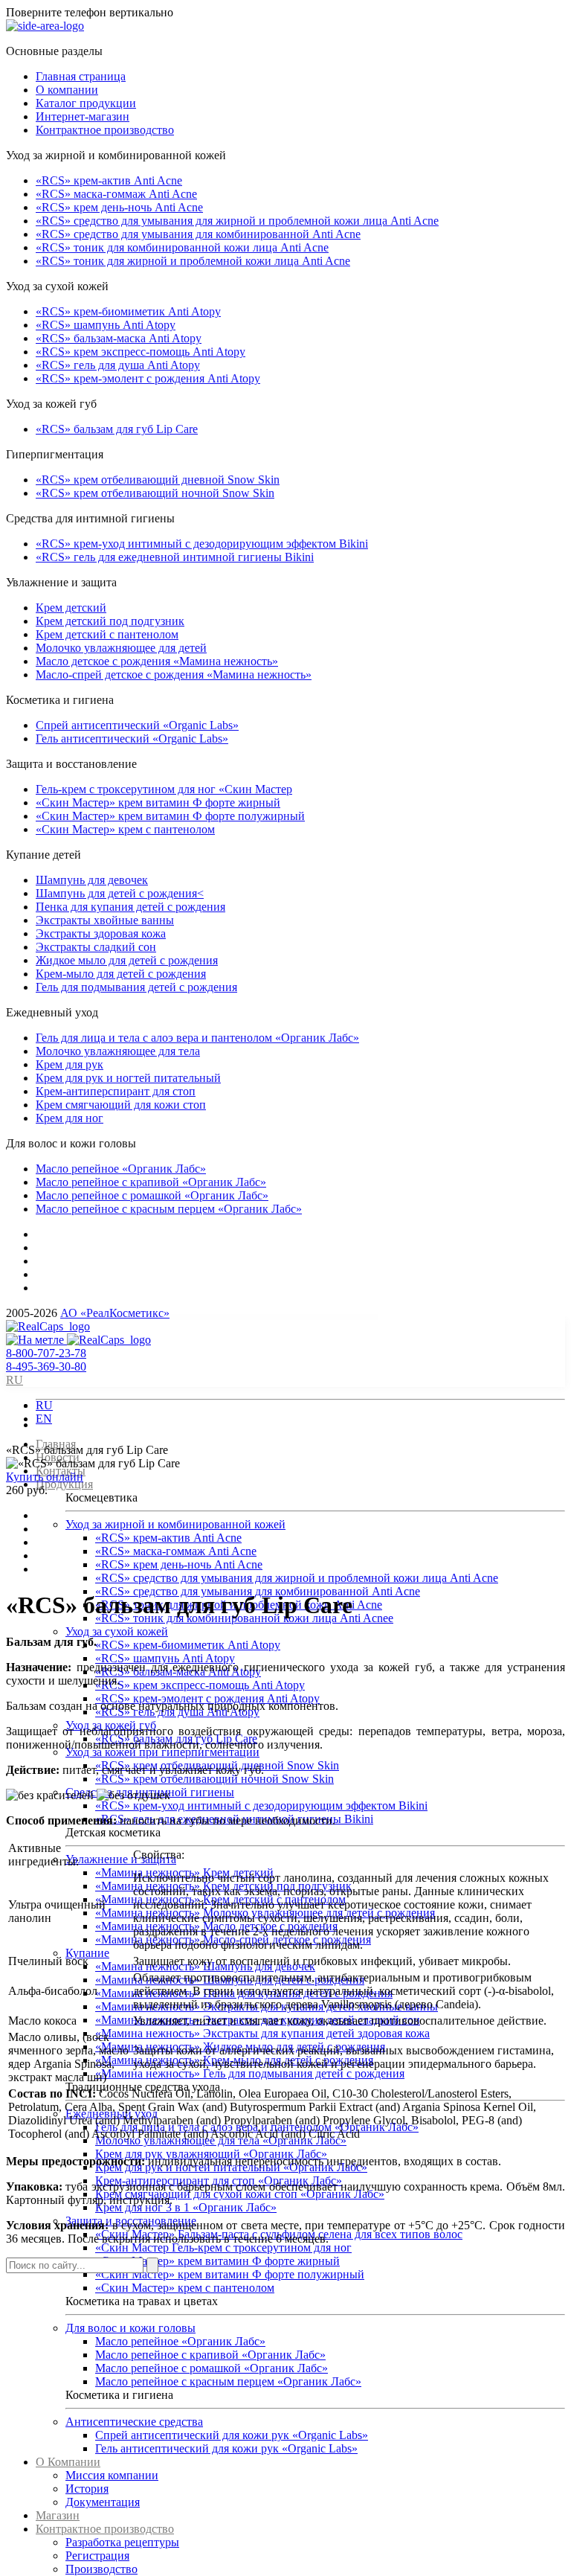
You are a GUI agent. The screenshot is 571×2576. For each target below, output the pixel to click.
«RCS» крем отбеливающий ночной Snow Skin (155, 493)
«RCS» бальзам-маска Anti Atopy (119, 338)
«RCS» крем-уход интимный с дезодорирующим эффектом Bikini (202, 544)
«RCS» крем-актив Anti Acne (109, 180)
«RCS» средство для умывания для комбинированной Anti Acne (198, 234)
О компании (67, 90)
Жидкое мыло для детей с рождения (127, 960)
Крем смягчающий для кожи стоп (121, 1105)
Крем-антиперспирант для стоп (116, 1091)
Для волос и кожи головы (130, 2328)
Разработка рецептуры (122, 2542)
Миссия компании (112, 2475)
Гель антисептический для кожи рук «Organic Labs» (226, 2448)
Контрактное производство (105, 130)
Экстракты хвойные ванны (105, 920)
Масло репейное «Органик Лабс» (121, 1169)
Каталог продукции (86, 103)
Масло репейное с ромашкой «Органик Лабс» (152, 1195)
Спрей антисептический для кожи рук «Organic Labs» (232, 2435)
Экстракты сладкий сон (96, 947)
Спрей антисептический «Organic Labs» (137, 725)
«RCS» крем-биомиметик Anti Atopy (128, 311)
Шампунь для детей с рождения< (120, 893)
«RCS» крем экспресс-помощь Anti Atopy (141, 352)
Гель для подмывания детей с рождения (136, 987)
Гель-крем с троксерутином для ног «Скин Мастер (164, 789)
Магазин (58, 2515)
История (87, 2489)
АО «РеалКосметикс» (115, 1313)
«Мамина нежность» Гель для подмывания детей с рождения (250, 2073)
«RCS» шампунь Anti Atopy (106, 325)
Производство (101, 2569)
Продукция (64, 1484)
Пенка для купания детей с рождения (130, 907)
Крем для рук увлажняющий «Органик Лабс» (211, 2154)
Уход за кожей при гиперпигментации (162, 1752)
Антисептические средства (134, 2422)
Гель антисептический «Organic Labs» (132, 738)
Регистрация (97, 2556)
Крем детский (71, 608)
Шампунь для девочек (92, 880)
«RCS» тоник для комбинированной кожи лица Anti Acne (182, 247)
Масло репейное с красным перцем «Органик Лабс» (169, 1209)
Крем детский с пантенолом (107, 634)
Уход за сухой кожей (117, 1631)
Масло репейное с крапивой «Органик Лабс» (151, 1182)
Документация (103, 2502)
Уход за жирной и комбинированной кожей (175, 1524)
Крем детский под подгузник (110, 621)
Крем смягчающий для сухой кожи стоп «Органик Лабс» (240, 2194)
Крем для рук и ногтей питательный (128, 1078)
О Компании (68, 2462)
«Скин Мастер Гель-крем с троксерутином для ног (223, 2247)
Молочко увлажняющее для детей (121, 648)
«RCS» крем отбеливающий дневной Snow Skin (158, 480)
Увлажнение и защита (121, 1859)
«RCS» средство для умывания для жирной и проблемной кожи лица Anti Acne (237, 221)
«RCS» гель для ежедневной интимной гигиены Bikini (175, 557)
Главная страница (81, 76)
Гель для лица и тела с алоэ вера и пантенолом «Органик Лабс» (197, 1038)
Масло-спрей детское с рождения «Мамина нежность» (174, 675)
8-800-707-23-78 (46, 1353)
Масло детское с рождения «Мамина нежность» (157, 661)
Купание (87, 1953)
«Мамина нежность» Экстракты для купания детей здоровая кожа (262, 2033)
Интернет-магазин (83, 116)
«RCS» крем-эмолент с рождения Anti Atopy (148, 378)
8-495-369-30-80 (46, 1367)
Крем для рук (70, 1064)
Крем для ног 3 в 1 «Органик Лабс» (186, 2207)
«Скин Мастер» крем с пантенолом (125, 829)
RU (44, 1405)
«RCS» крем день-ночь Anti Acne (119, 207)
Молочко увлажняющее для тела (118, 1051)
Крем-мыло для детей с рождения (121, 974)
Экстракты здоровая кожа (101, 933)
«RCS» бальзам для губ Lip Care (117, 429)
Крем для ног (70, 1118)
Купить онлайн (45, 1477)
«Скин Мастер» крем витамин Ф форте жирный (158, 802)
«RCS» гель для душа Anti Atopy (118, 365)
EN (44, 1419)
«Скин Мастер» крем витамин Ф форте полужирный (170, 816)
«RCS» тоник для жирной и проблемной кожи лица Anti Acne (193, 261)
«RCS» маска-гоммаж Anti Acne (116, 194)
